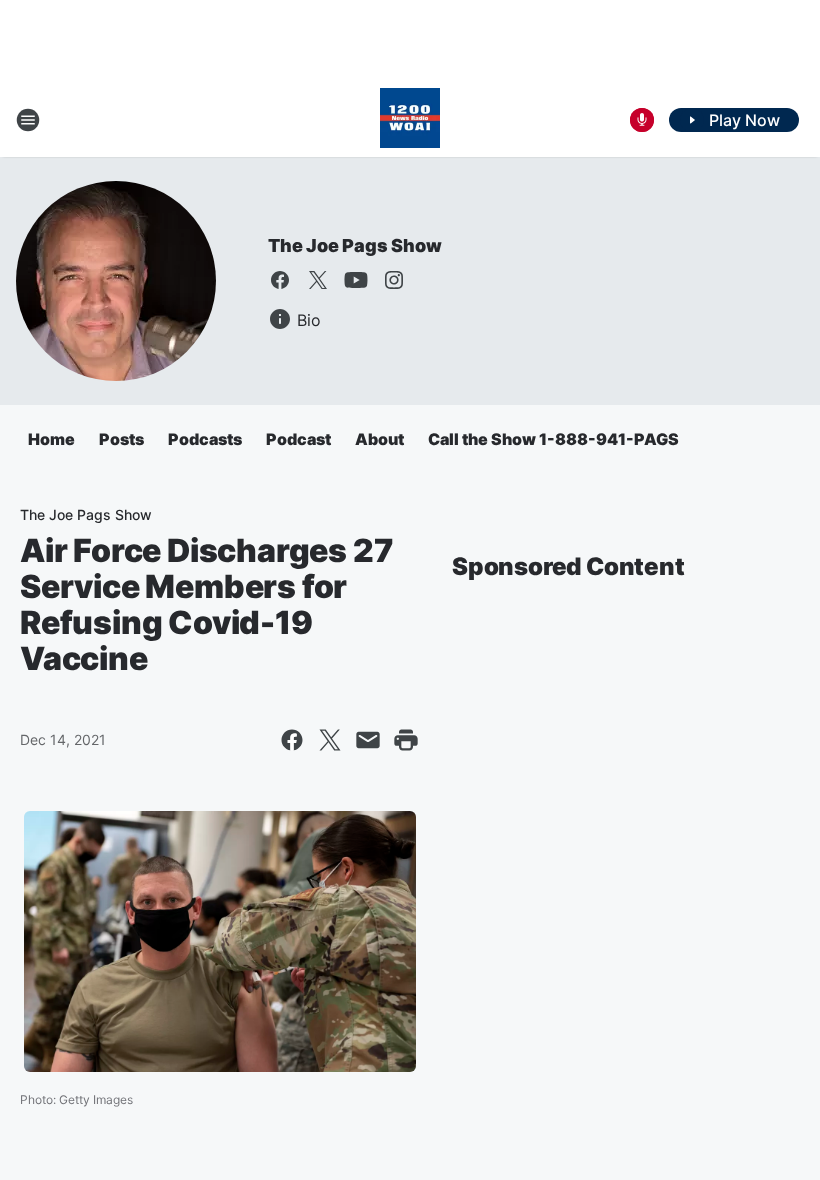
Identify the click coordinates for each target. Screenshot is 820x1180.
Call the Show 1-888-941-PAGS (553, 439)
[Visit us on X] (318, 280)
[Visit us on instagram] (394, 280)
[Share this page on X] (330, 740)
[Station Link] (410, 120)
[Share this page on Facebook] (292, 740)
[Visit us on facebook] (280, 280)
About (379, 439)
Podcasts (205, 439)
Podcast (298, 439)
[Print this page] (406, 740)
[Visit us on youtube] (356, 280)
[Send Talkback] (642, 120)
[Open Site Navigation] (28, 120)
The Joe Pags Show (355, 245)
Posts (121, 439)
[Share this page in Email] (368, 740)
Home (51, 439)
